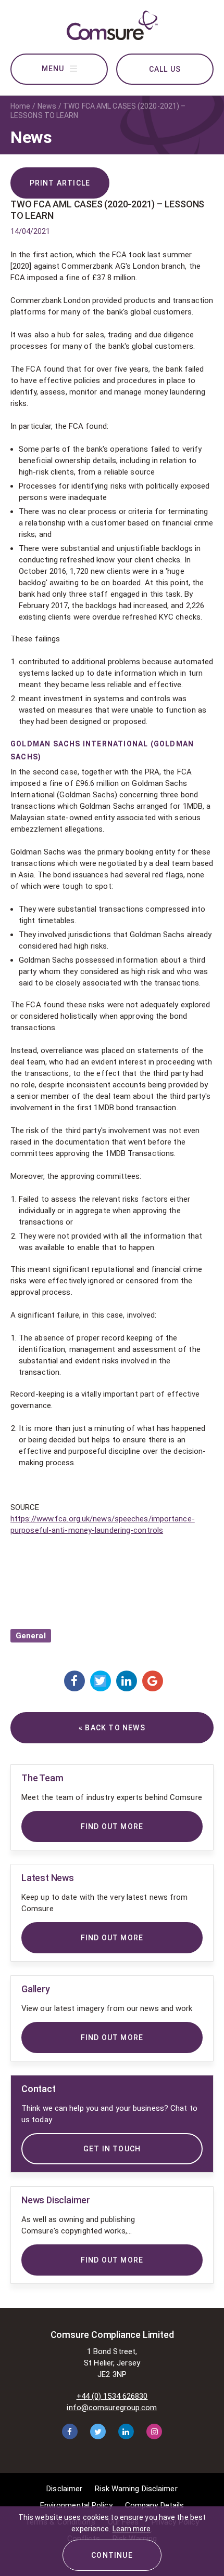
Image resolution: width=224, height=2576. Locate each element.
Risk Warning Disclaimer (136, 2489)
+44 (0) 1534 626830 (112, 2396)
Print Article (60, 183)
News (47, 106)
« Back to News (112, 1728)
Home (20, 106)
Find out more (112, 2260)
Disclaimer (64, 2489)
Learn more (132, 2529)
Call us (165, 69)
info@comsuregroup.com (112, 2408)
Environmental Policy (76, 2505)
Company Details (155, 2505)
